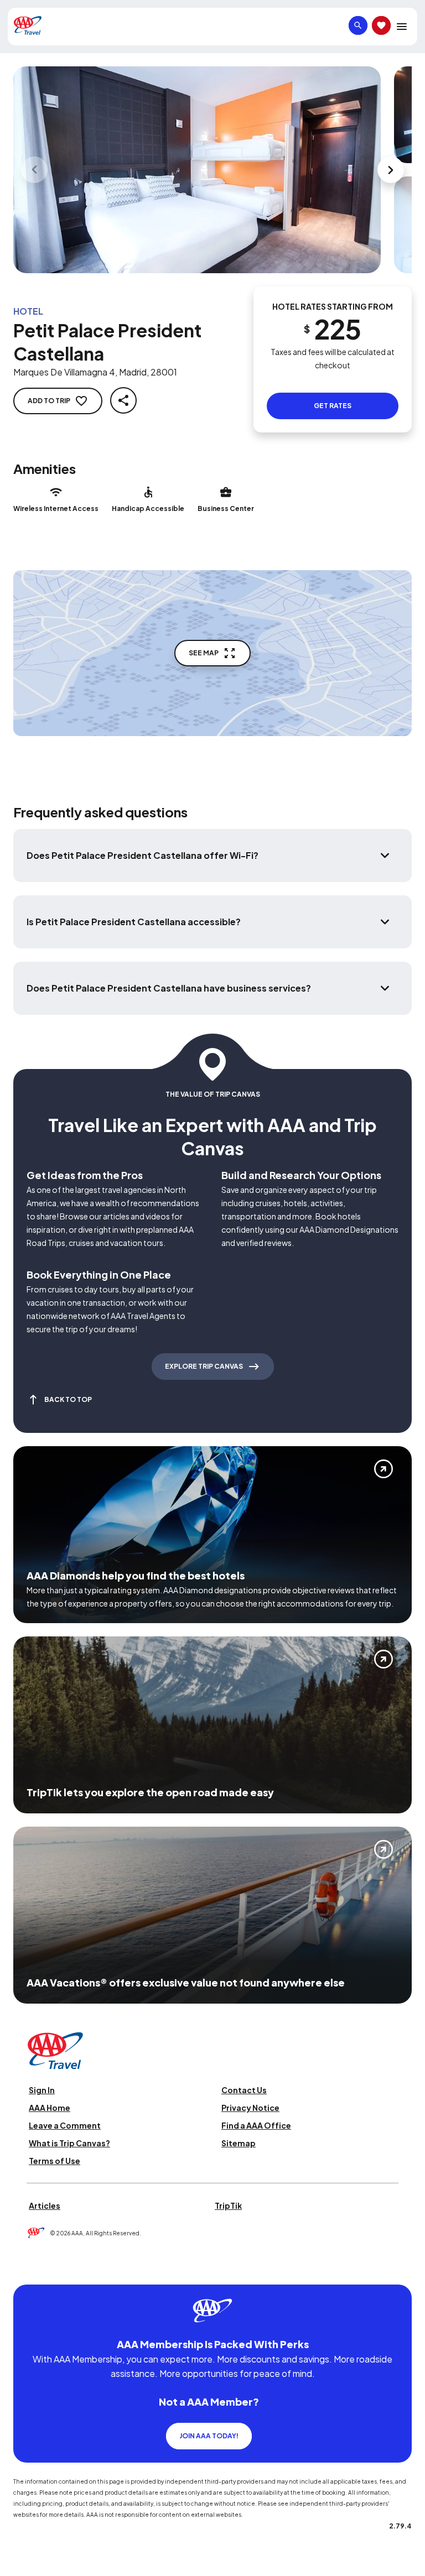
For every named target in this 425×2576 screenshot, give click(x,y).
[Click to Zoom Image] (197, 170)
